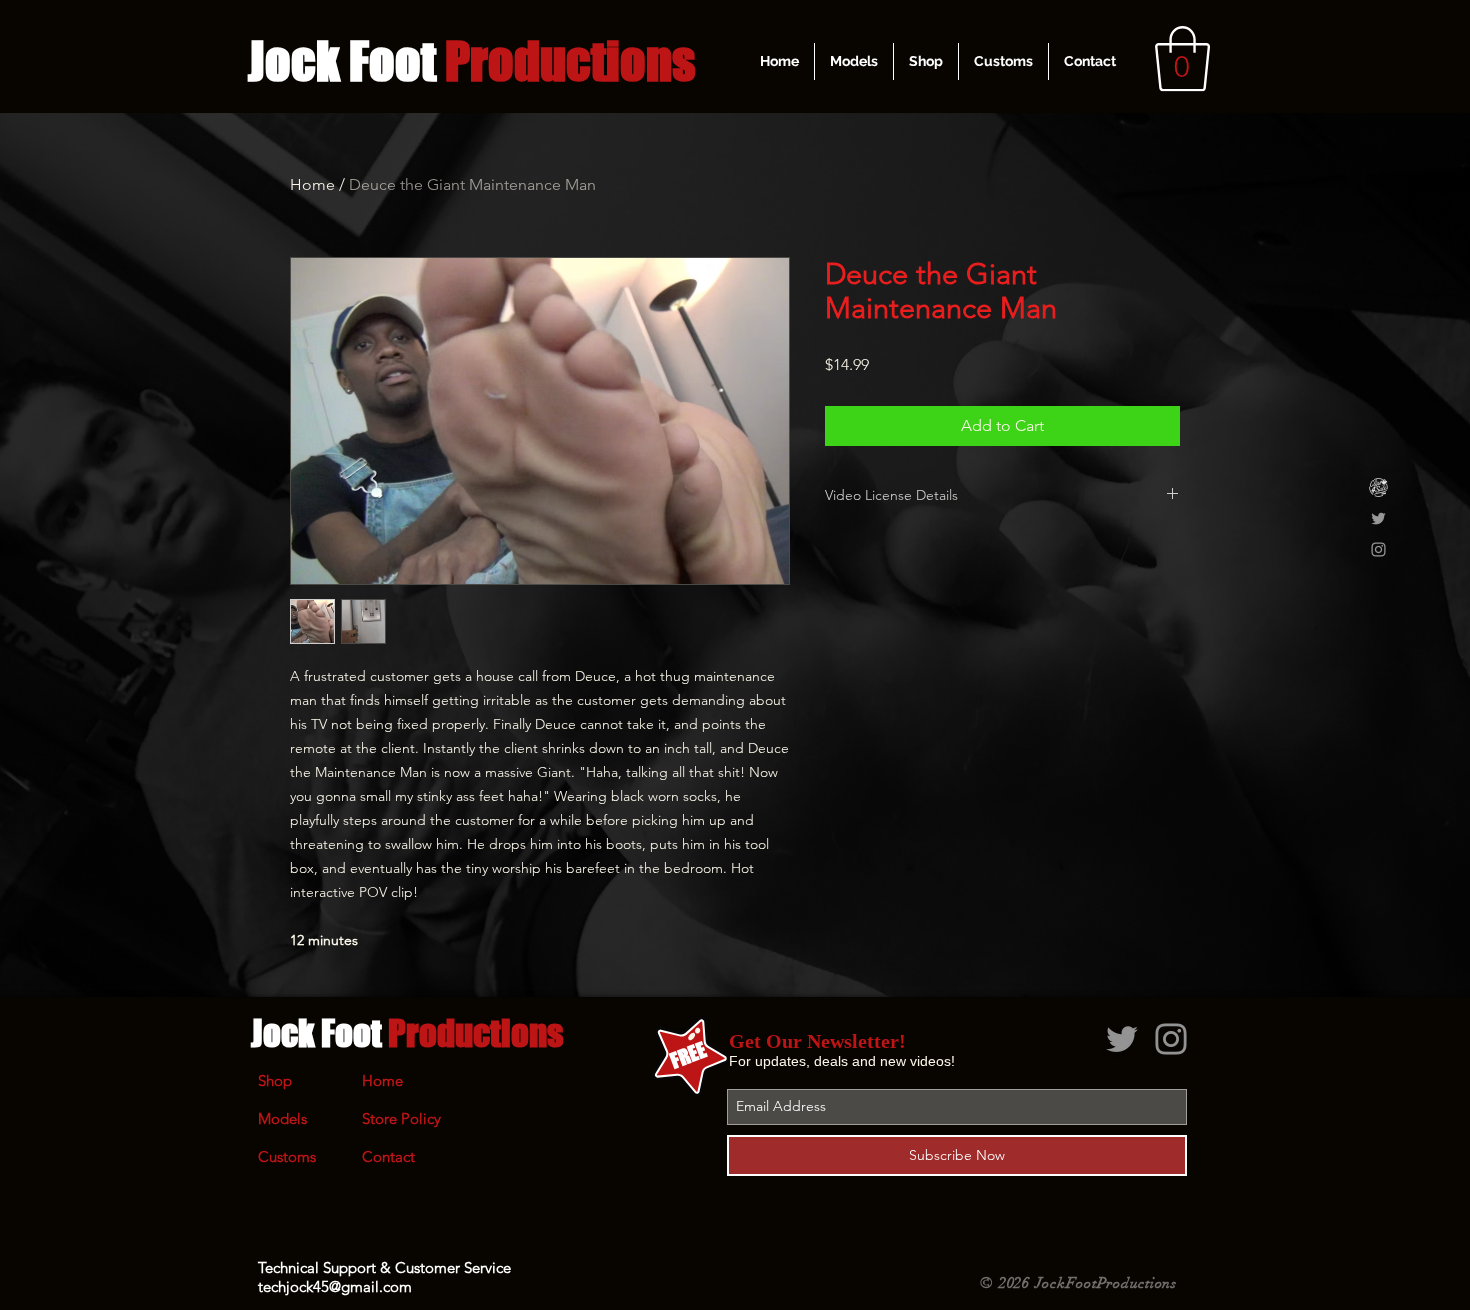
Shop (275, 1080)
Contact (388, 1156)
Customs (287, 1156)
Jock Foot (407, 1033)
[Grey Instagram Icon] (1378, 549)
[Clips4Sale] (1378, 487)
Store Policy (401, 1118)
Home (312, 184)
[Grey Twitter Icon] (1378, 518)
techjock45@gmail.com (335, 1286)
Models (282, 1118)
